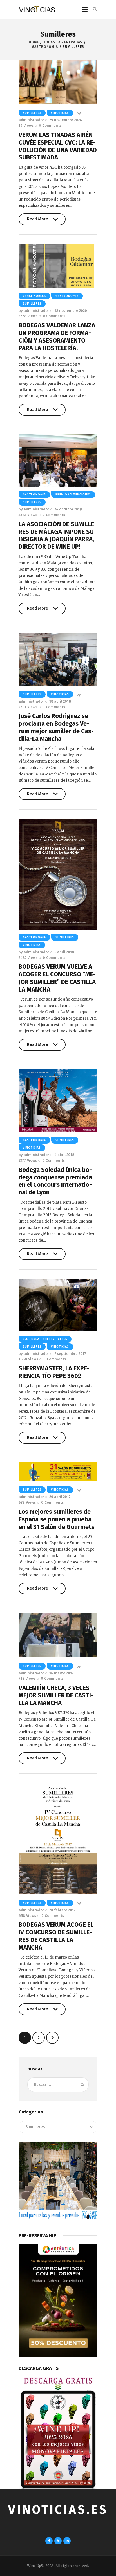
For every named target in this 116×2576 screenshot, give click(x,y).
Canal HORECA (34, 296)
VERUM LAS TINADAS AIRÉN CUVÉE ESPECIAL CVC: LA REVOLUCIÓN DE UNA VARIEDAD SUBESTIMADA (58, 146)
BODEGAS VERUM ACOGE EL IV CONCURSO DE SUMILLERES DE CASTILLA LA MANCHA (56, 1936)
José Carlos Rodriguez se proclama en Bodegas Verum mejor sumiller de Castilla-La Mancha (56, 727)
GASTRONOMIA (45, 47)
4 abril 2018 (64, 1155)
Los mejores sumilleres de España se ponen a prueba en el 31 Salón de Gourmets (56, 1519)
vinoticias (60, 113)
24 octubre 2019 (68, 509)
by (34, 311)
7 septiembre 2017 (70, 1354)
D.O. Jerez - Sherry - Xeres (45, 1339)
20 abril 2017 (60, 1497)
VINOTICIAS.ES (58, 2510)
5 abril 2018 (64, 952)
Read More (38, 221)
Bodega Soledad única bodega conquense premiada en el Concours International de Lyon (55, 1181)
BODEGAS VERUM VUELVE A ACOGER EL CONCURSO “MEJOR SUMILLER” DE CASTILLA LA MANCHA (57, 978)
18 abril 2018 (60, 701)
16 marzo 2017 (62, 1673)
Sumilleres (32, 113)
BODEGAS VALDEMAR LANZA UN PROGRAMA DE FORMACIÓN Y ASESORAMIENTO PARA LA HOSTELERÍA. (57, 337)
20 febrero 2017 (63, 1910)
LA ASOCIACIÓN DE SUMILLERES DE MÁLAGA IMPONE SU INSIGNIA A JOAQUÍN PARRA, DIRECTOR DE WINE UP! (58, 535)
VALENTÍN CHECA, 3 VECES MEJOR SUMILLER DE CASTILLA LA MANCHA (56, 1695)
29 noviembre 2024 (66, 120)
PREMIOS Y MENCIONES (73, 495)
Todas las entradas (63, 42)
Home (34, 42)
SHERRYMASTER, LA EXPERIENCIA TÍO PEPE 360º (54, 1372)
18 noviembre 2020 (71, 311)
